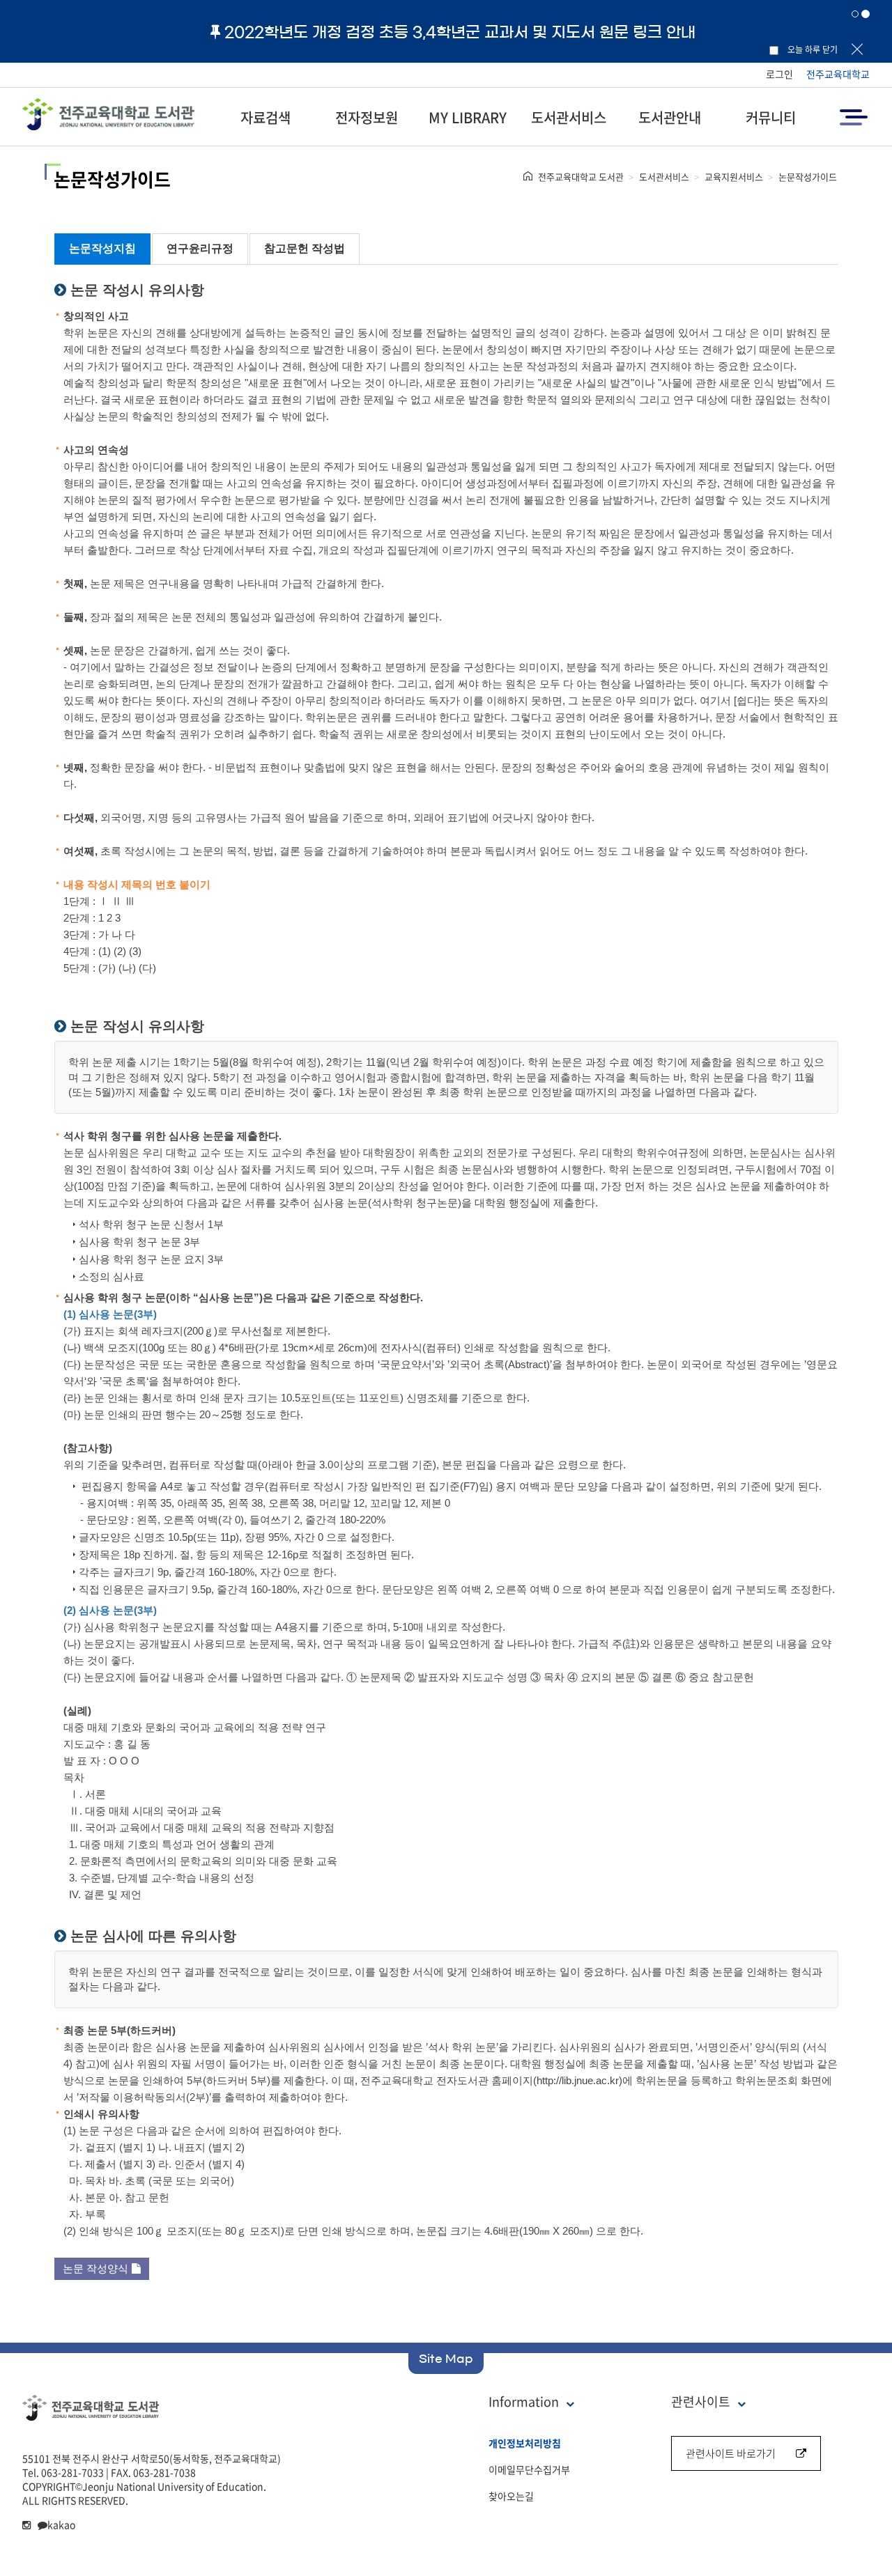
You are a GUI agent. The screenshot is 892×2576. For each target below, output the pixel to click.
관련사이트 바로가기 (731, 2453)
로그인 (779, 74)
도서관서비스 (569, 117)
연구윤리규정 (200, 248)
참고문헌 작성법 (305, 248)
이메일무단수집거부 (529, 2469)
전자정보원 (367, 117)
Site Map (446, 2359)
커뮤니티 (771, 117)
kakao (61, 2524)
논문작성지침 (102, 248)
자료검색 (266, 117)
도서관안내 (670, 117)
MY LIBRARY (468, 117)
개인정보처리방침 (525, 2443)
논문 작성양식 (95, 2268)
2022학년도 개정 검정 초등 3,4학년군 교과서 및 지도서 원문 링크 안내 (460, 32)
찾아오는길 (511, 2496)
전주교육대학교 (838, 74)
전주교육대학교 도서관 (581, 177)
